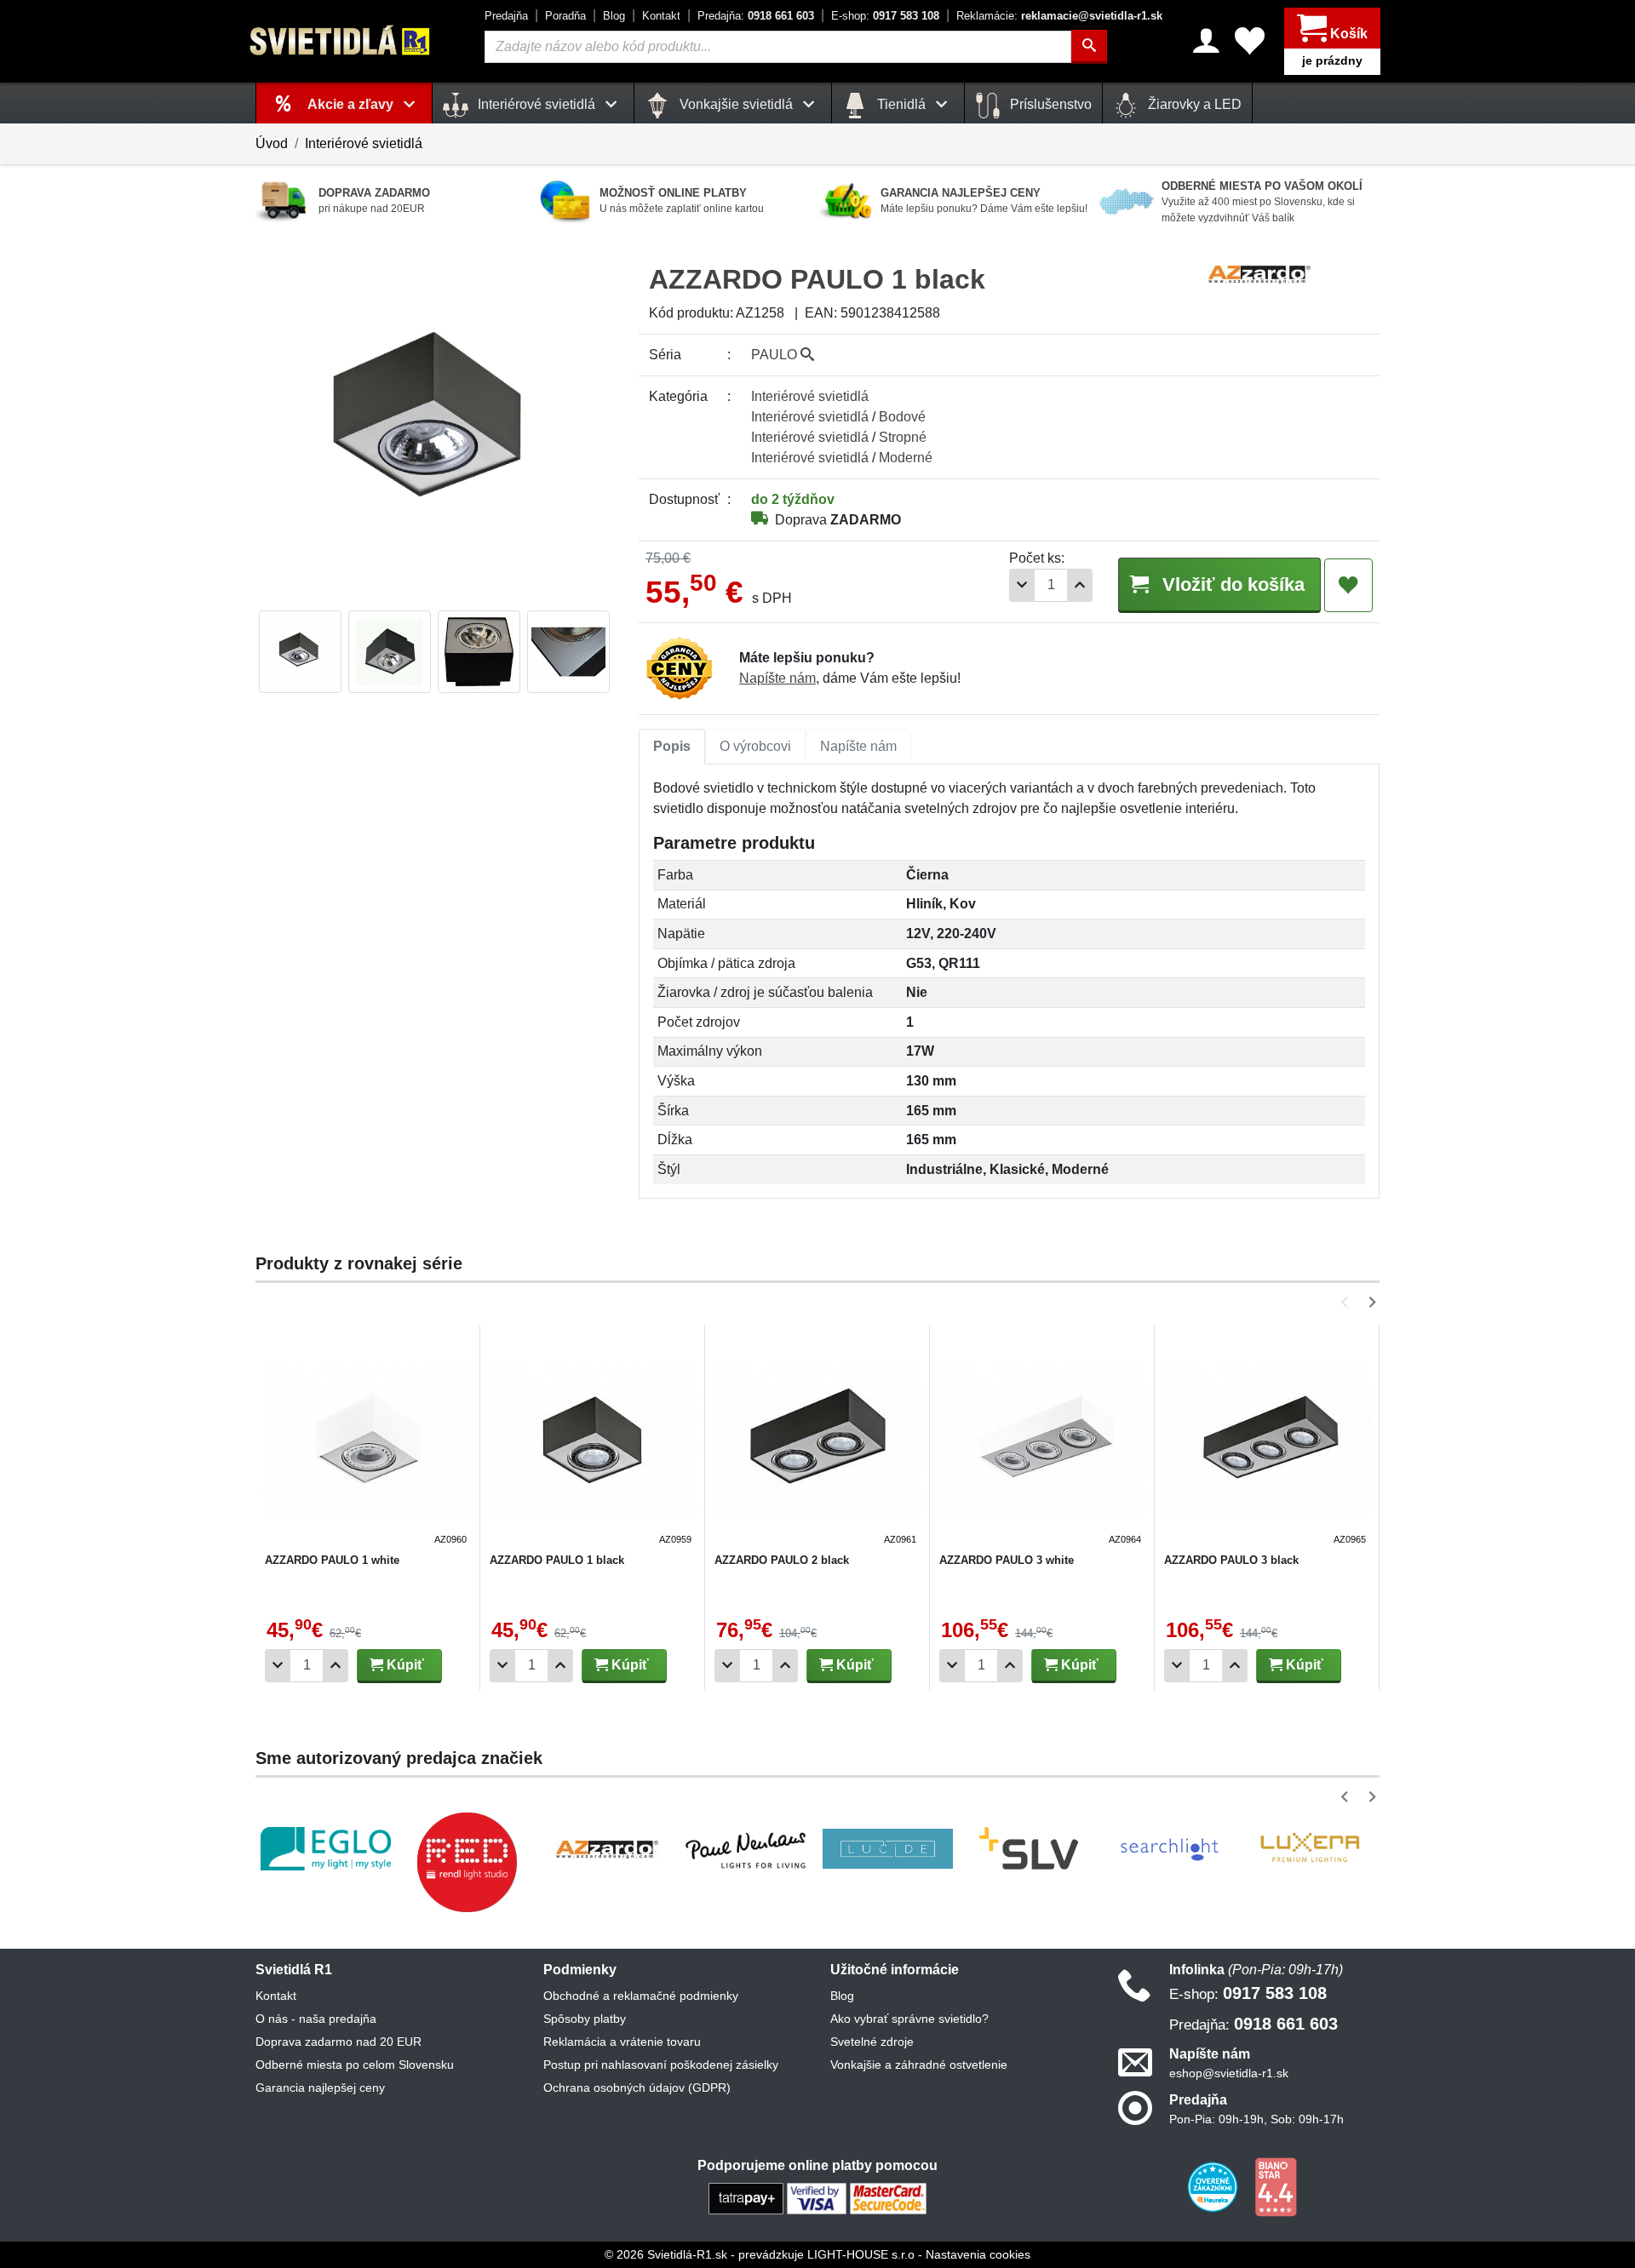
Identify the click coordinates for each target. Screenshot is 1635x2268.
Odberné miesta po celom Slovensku (355, 2065)
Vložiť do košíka (1231, 584)
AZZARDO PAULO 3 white (1007, 1560)
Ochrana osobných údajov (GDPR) (637, 2088)
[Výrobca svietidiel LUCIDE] (888, 1849)
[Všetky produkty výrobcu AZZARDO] (1259, 273)
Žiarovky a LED (1193, 104)
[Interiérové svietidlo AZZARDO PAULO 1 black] (593, 1440)
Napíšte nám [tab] (858, 746)
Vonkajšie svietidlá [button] (736, 104)
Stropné (903, 437)
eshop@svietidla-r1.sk (1229, 2073)
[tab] (672, 747)
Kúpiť (404, 1665)
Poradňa (565, 16)
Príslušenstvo (1049, 104)
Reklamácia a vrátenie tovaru (622, 2042)
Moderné (906, 458)
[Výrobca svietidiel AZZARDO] (607, 1849)
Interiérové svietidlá (364, 143)
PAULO (776, 355)
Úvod (272, 143)
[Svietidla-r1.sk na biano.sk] (1276, 2186)
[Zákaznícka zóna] (1206, 41)
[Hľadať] (1089, 47)
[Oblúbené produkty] (1250, 41)
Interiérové (810, 396)
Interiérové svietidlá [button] (536, 104)
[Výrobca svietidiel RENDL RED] (467, 1862)
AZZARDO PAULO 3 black (1231, 1560)
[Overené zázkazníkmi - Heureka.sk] (1214, 2186)
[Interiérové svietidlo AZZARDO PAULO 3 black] (1267, 1440)
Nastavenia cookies (978, 2254)
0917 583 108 (885, 16)
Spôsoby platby (585, 2019)
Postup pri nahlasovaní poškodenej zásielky (661, 2065)
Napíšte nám (777, 678)
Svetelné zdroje (872, 2042)
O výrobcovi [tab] (755, 746)
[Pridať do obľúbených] (1348, 586)
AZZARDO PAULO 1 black (557, 1560)
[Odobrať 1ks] (1022, 585)
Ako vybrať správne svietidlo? (909, 2019)
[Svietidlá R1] (341, 40)
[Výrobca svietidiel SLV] (1029, 1849)
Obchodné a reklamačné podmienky (641, 1996)
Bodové (902, 417)
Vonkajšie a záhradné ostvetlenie (919, 2065)
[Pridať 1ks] (1080, 585)
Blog (614, 16)
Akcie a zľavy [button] (352, 104)
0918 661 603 (756, 16)
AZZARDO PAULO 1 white (332, 1560)
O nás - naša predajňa (316, 2019)
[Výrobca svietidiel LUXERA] (1310, 1849)
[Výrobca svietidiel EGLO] (326, 1849)
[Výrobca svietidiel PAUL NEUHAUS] (747, 1849)
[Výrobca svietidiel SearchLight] (1169, 1849)
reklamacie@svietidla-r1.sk (1059, 16)
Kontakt (661, 16)
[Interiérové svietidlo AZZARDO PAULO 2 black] (817, 1440)
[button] (1348, 1302)
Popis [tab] (672, 746)
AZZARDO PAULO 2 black (782, 1560)
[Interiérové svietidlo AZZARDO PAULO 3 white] (1042, 1440)
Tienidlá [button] (901, 104)
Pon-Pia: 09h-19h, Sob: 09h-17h (1256, 2119)
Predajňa (506, 16)
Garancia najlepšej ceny (320, 2088)
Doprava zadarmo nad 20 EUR (338, 2042)
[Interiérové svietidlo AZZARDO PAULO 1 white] (368, 1440)
